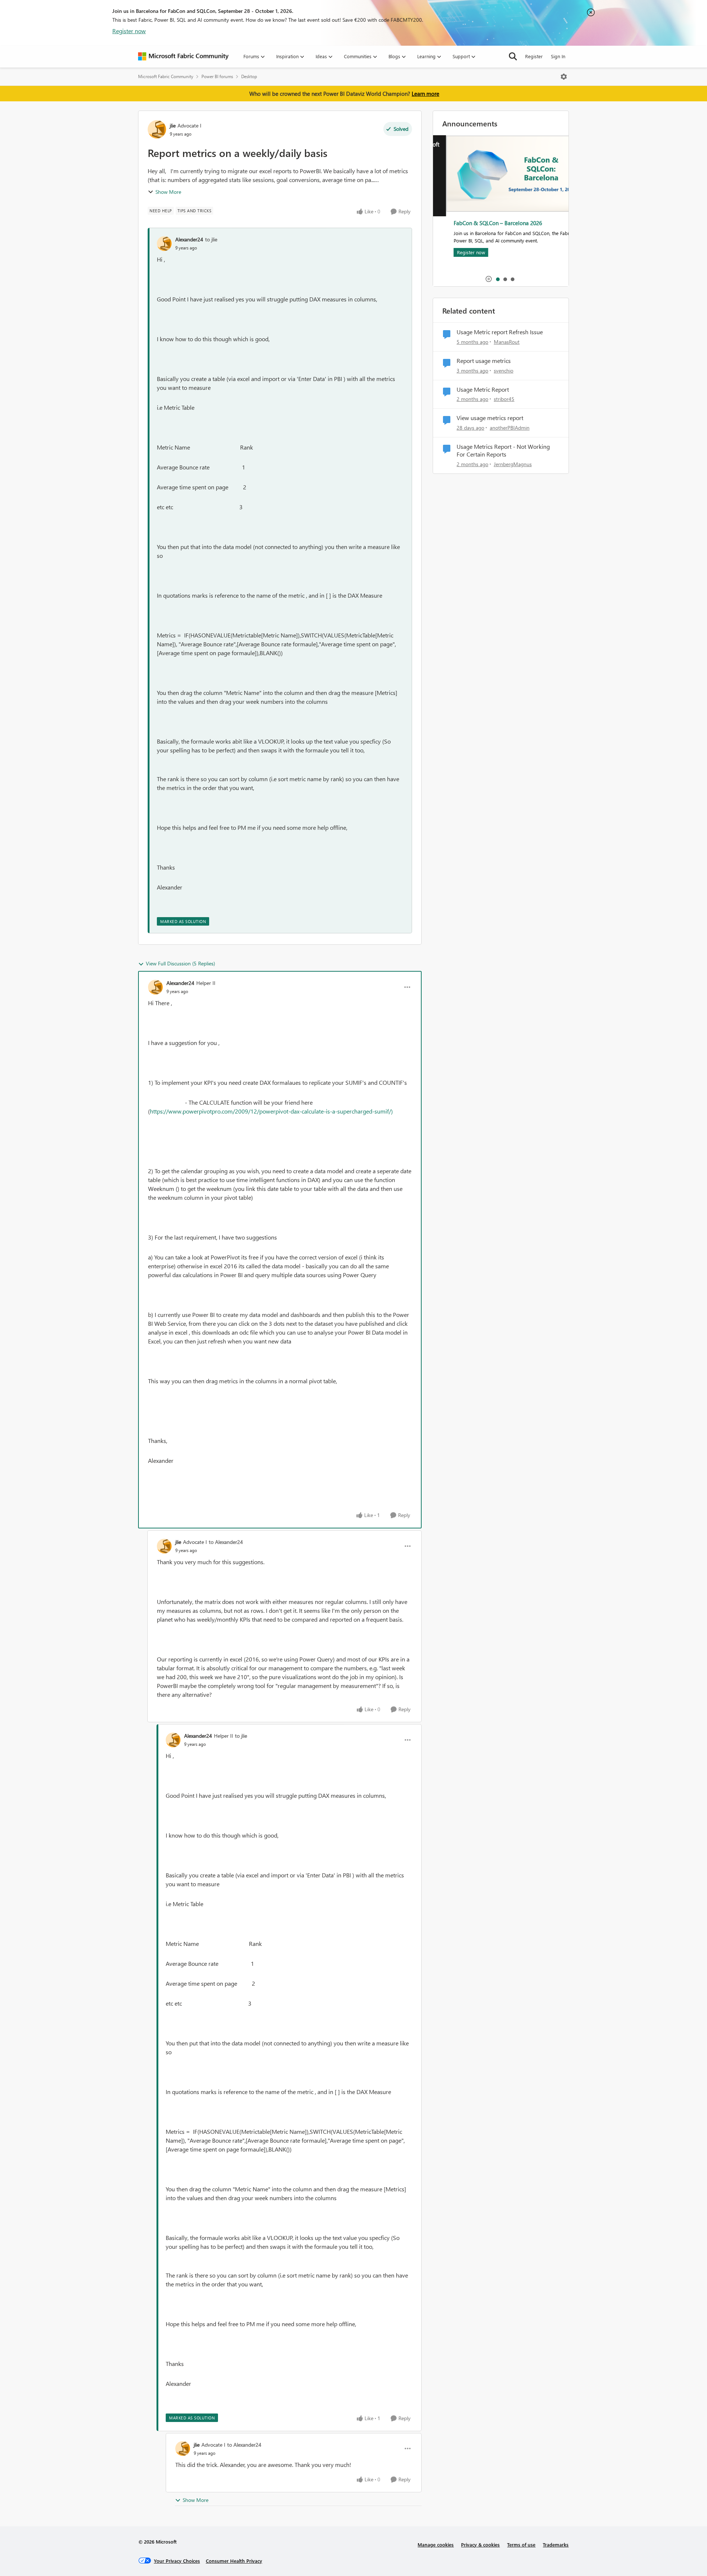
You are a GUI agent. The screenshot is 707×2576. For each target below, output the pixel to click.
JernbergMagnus (513, 464)
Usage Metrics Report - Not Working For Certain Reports (503, 450)
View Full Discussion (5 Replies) (180, 963)
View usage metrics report (490, 418)
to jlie (211, 239)
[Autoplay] (489, 279)
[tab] (497, 279)
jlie (173, 125)
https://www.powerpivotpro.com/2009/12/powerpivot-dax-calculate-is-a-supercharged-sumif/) (272, 1111)
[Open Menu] (564, 77)
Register (534, 56)
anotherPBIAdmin (510, 428)
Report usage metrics (484, 361)
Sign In (558, 56)
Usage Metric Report (483, 389)
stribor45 (504, 399)
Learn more (425, 94)
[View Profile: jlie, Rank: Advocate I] (157, 129)
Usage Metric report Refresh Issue (500, 332)
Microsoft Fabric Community (166, 76)
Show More (168, 192)
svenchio (504, 371)
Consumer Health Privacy (234, 2561)
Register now (129, 31)
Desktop (249, 76)
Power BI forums (217, 76)
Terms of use (521, 2544)
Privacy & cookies (480, 2544)
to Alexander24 (226, 1542)
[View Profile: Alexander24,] (164, 244)
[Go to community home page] (183, 56)
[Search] (513, 56)
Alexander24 (189, 239)
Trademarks (556, 2544)
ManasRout (507, 342)
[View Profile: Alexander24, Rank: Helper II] (155, 987)
